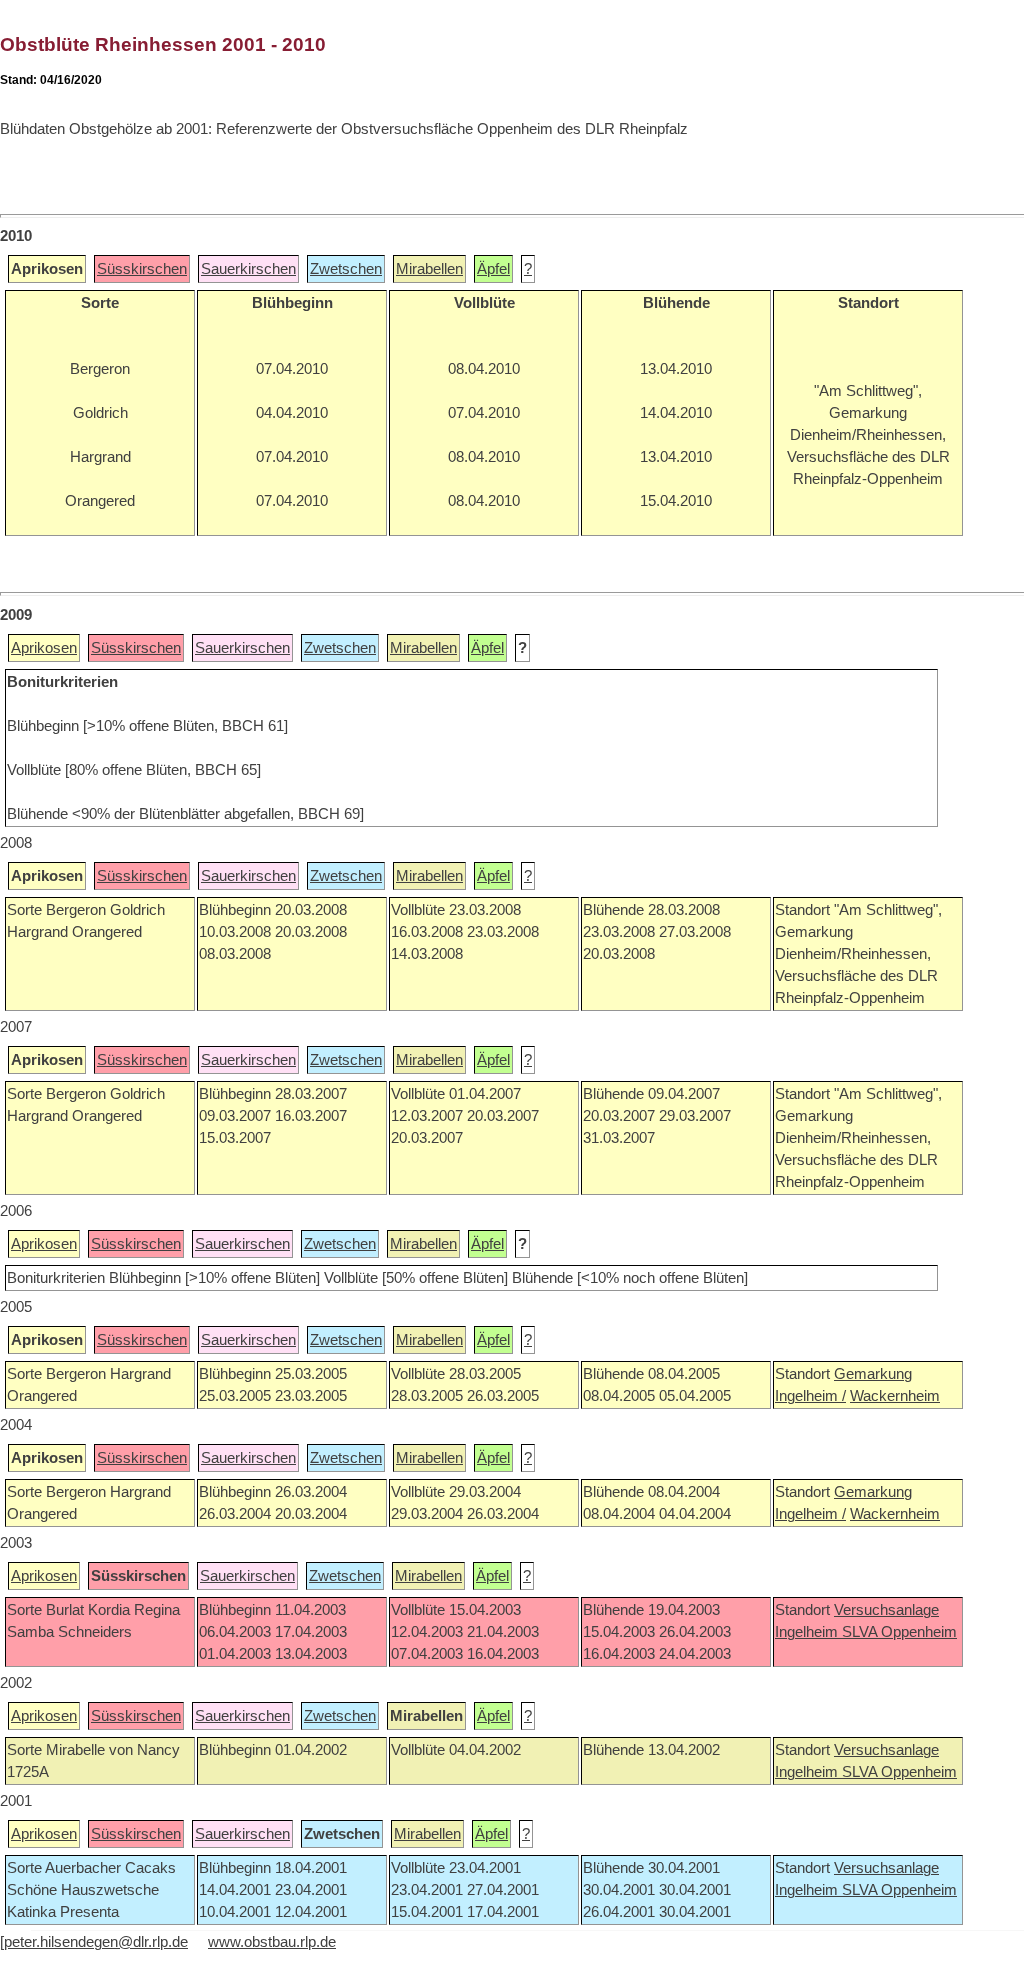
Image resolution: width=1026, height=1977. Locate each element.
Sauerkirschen (248, 269)
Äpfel (493, 269)
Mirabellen (429, 269)
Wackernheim (895, 1396)
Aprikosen (44, 648)
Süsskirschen (142, 269)
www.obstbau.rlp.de (272, 1942)
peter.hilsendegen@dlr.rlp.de (96, 1942)
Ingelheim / (810, 1396)
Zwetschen (346, 269)
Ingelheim (808, 1632)
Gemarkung (873, 1374)
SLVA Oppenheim (899, 1632)
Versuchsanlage (886, 1610)
